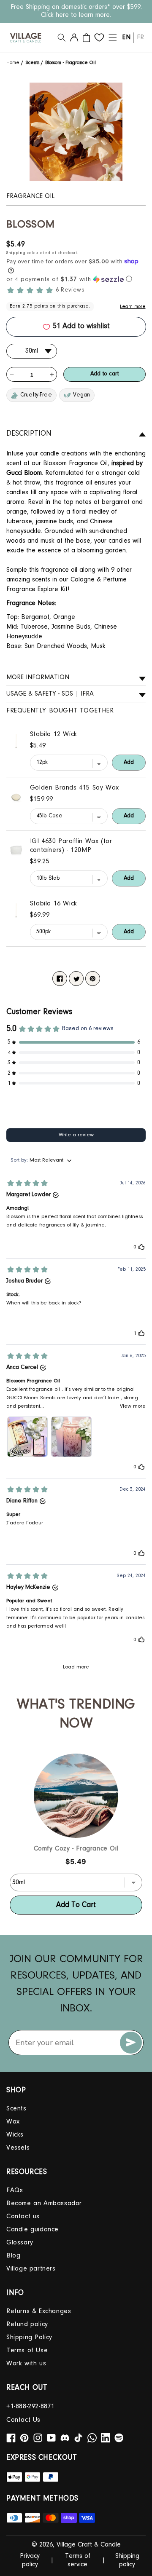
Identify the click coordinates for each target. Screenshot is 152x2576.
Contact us (23, 2217)
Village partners (31, 2269)
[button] (62, 37)
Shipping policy (127, 2561)
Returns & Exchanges (39, 2311)
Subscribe (131, 2043)
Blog (13, 2256)
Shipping (16, 253)
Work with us (26, 2364)
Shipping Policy (29, 2338)
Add (129, 763)
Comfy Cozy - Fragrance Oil (76, 1849)
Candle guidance (33, 2230)
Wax (13, 2122)
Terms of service (78, 2561)
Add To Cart (76, 1905)
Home (14, 63)
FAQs (15, 2190)
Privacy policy (30, 2561)
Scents (33, 63)
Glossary (20, 2243)
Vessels (18, 2148)
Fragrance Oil (30, 196)
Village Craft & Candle (89, 2545)
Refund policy (27, 2324)
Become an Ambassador (44, 2204)
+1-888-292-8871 (31, 2407)
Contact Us (23, 2420)
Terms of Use (27, 2351)
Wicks (15, 2135)
